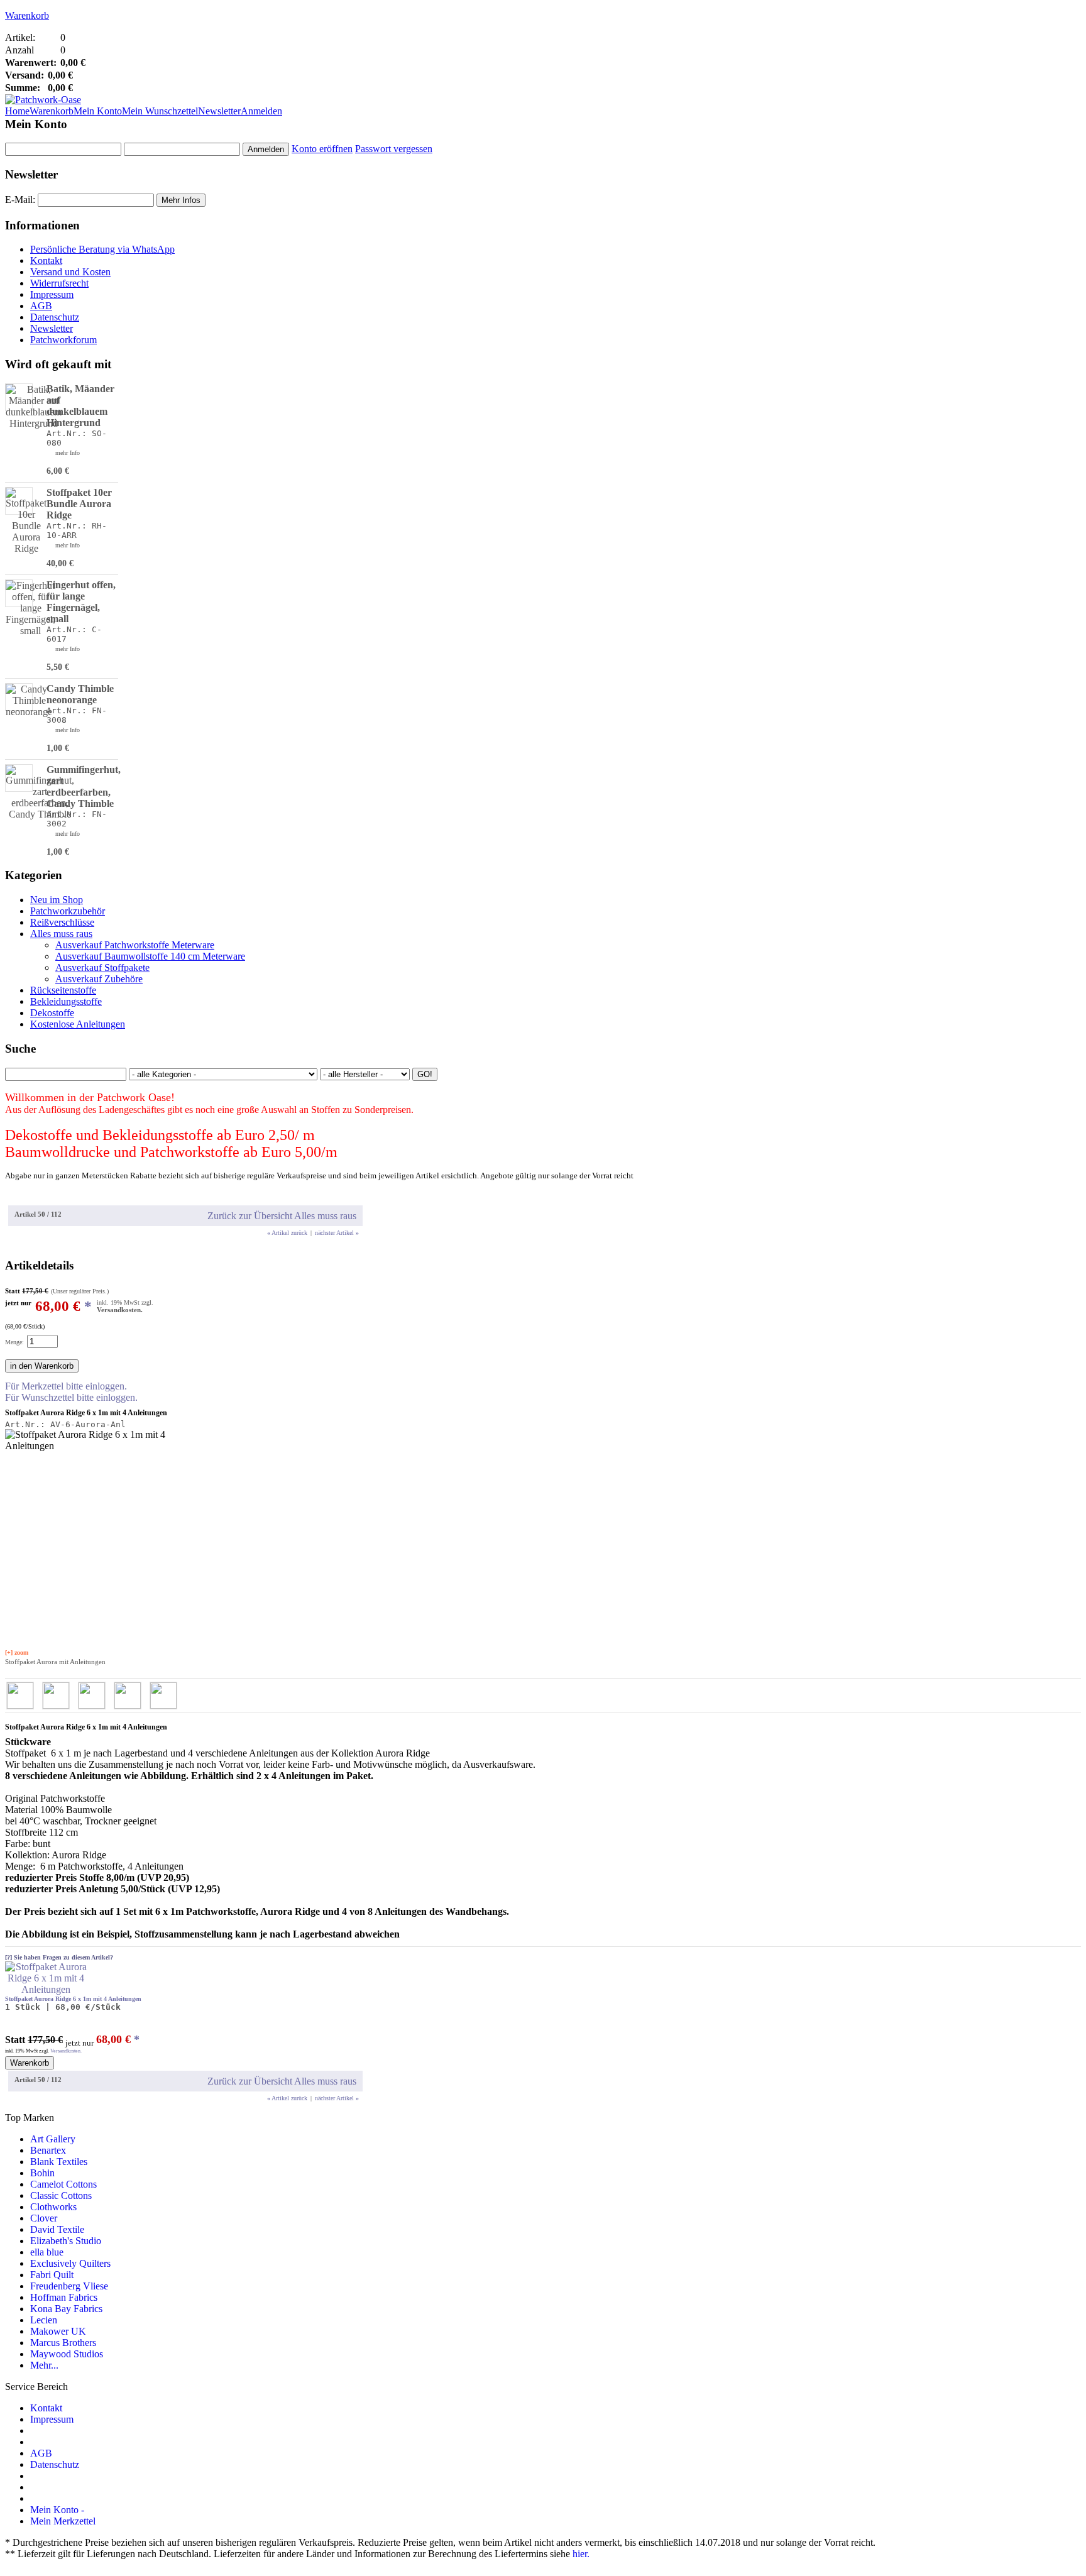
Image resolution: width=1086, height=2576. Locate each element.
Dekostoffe (52, 1013)
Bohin (42, 2173)
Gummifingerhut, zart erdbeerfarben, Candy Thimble (84, 787)
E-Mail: (20, 200)
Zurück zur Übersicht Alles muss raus (282, 1216)
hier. (581, 2554)
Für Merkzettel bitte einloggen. (66, 1386)
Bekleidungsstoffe (66, 1001)
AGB (41, 306)
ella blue (47, 2252)
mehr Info (68, 453)
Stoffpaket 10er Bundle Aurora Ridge (79, 504)
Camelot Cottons (63, 2184)
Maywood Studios (67, 2354)
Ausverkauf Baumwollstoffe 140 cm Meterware (150, 956)
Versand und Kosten (70, 272)
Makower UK (58, 2331)
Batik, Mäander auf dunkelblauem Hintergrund (80, 406)
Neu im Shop (57, 900)
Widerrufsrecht (59, 283)
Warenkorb (27, 15)
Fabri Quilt (52, 2275)
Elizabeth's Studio (66, 2241)
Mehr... (44, 2365)
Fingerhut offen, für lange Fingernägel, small (81, 602)
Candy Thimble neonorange (80, 694)
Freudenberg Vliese (69, 2286)
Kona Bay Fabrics (66, 2309)
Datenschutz (55, 317)
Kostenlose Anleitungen (78, 1024)
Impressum (52, 294)
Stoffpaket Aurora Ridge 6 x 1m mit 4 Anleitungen (73, 1999)
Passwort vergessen (394, 149)
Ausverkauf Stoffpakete (102, 967)
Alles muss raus (61, 934)
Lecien (44, 2320)
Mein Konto (98, 111)
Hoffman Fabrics (64, 2297)
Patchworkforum (63, 340)
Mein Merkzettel (63, 2521)
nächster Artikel (337, 1233)
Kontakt (46, 260)
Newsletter (219, 111)
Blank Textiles (59, 2162)
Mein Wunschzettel (160, 111)
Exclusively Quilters (70, 2263)
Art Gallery (53, 2139)
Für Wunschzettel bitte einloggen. (71, 1397)
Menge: (14, 1342)
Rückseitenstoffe (63, 990)
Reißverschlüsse (62, 922)
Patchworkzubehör (68, 911)
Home (17, 111)
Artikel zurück (287, 1233)
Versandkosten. (120, 1310)
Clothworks (53, 2207)
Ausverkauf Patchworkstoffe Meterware (135, 945)
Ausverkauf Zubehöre (99, 979)
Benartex (48, 2150)
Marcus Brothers (63, 2343)
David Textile (57, 2229)
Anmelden (261, 111)
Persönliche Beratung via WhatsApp (102, 249)
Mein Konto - (57, 2510)
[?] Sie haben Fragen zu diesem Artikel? (59, 1957)
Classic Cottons (61, 2195)
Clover (44, 2218)
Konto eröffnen (322, 149)
